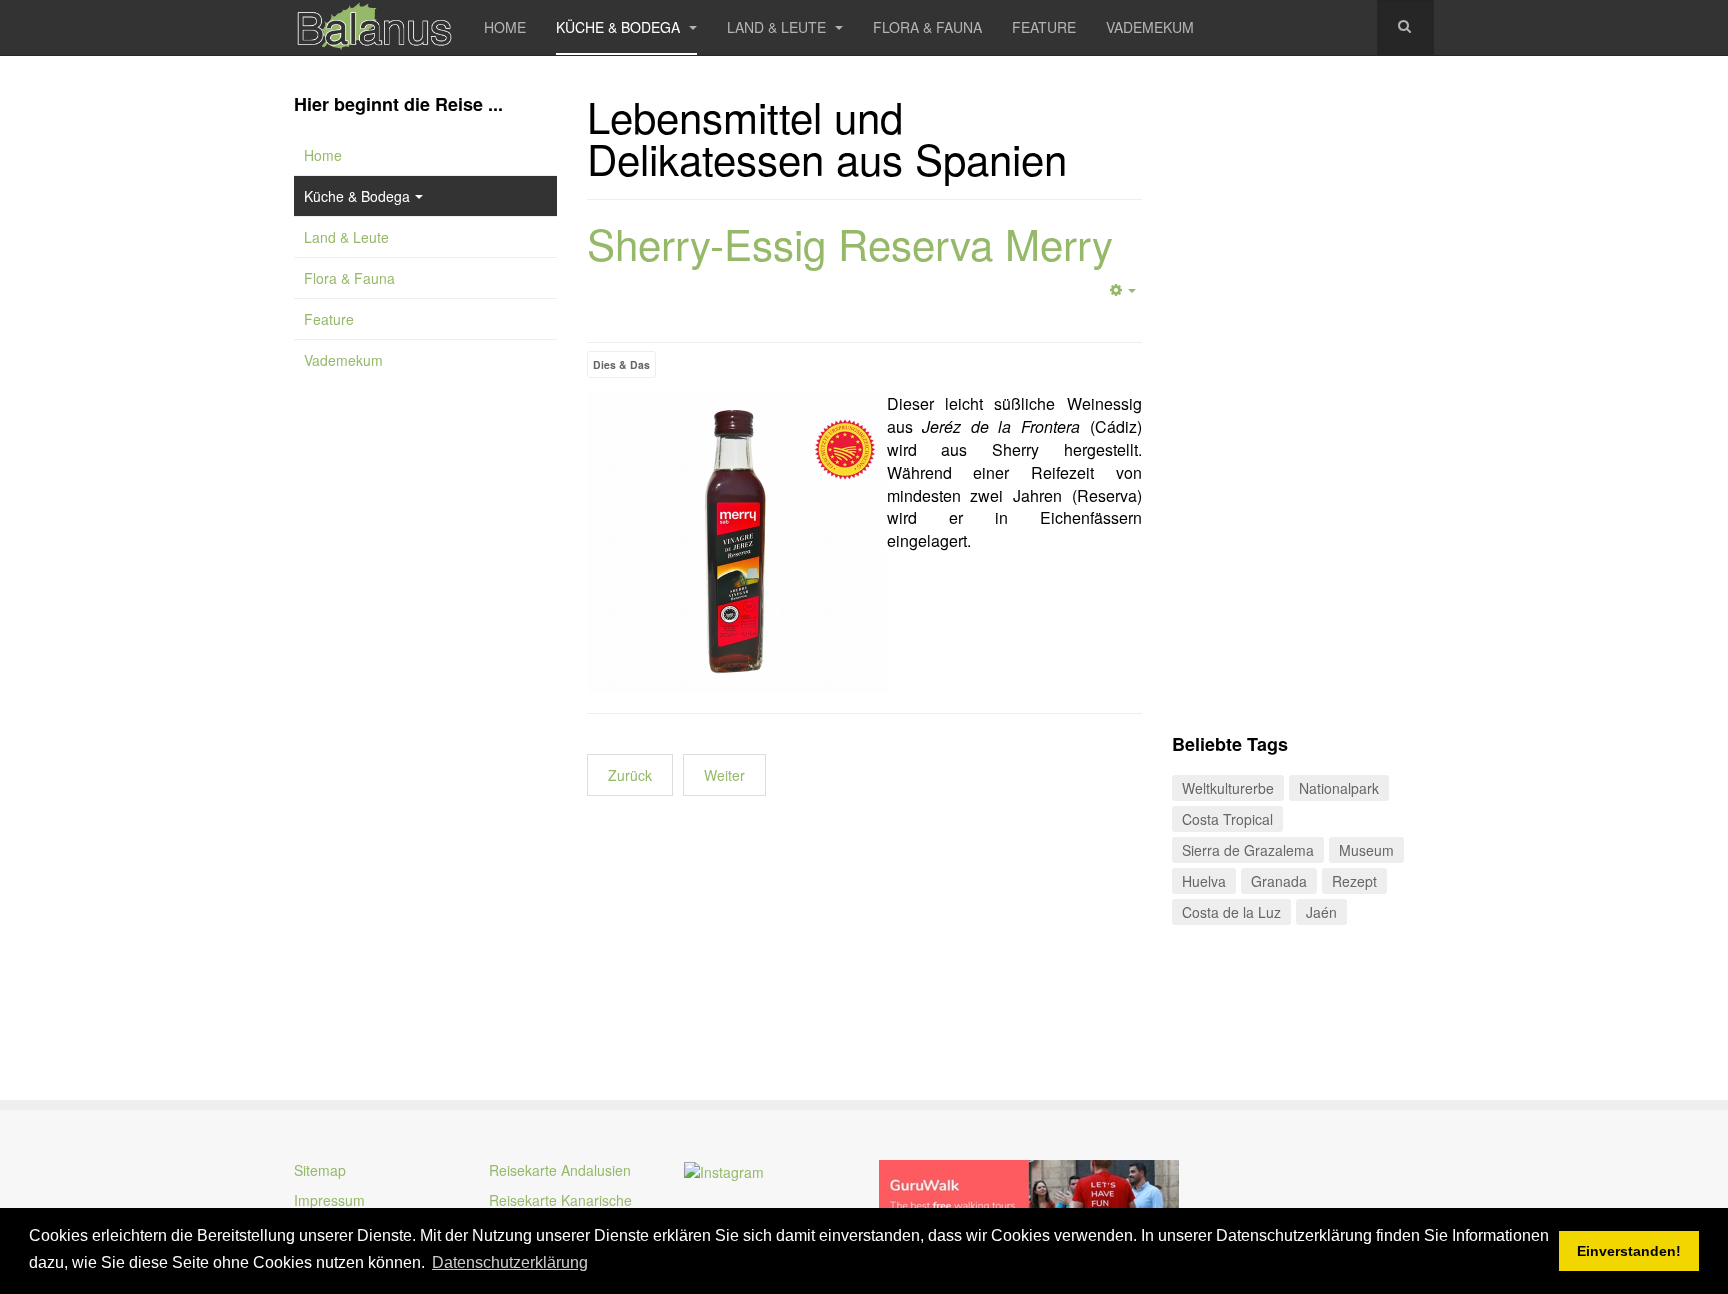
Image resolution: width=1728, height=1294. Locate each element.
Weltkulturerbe (1228, 788)
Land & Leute (778, 27)
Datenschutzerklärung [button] (510, 1262)
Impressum (329, 1200)
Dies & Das (621, 364)
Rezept (1354, 881)
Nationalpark (1339, 788)
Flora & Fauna (927, 27)
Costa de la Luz (1231, 912)
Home (505, 27)
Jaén (1321, 912)
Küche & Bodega (620, 27)
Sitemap (320, 1170)
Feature (1044, 27)
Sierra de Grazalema (1248, 850)
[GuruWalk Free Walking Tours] (1029, 1194)
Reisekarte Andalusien (560, 1170)
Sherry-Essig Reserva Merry (850, 243)
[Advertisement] (425, 720)
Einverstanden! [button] (1629, 1251)
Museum (1366, 850)
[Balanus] (374, 27)
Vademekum (1150, 27)
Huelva (1204, 881)
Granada (1279, 881)
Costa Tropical (1227, 819)
